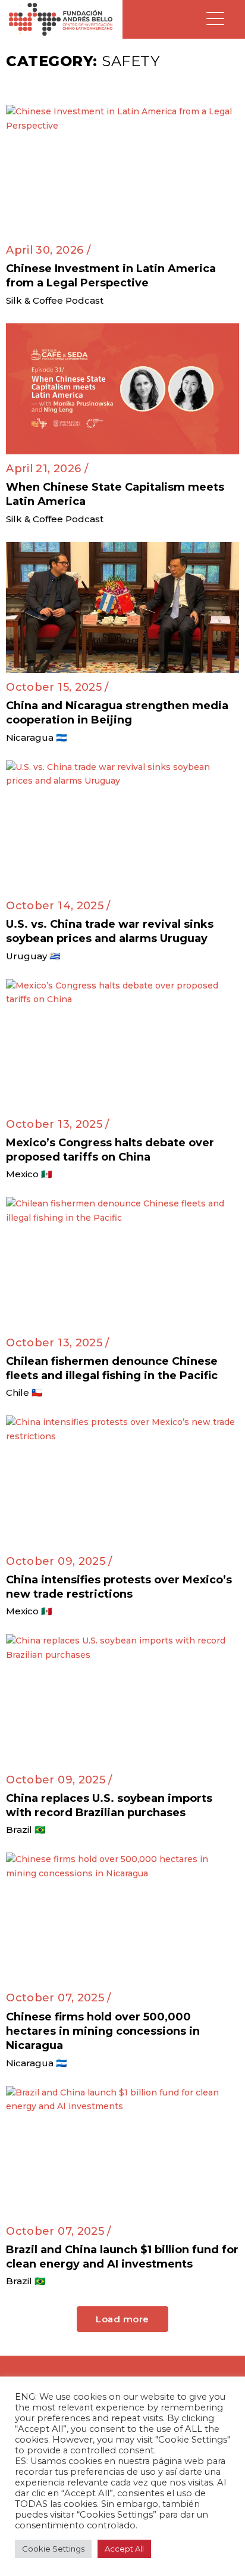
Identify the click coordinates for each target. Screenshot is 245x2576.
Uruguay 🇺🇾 (33, 956)
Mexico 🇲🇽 (29, 1174)
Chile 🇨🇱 (24, 1393)
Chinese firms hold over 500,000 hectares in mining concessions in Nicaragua (103, 2031)
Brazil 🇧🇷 (26, 1830)
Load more (122, 2319)
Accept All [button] (124, 2549)
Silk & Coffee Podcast (55, 300)
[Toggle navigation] (215, 19)
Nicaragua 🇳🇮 (37, 737)
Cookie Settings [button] (53, 2549)
